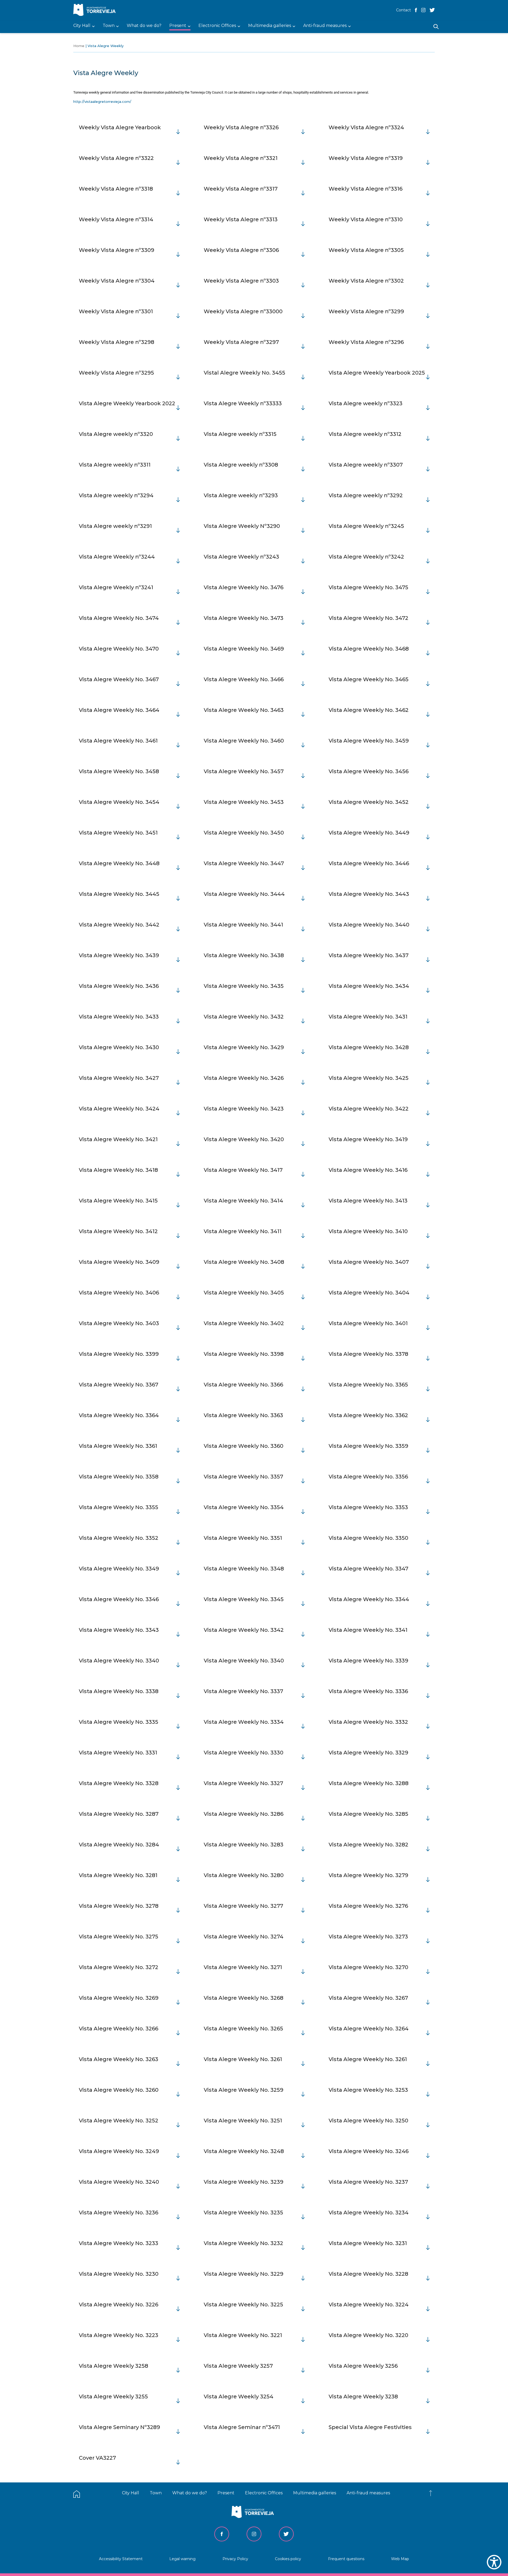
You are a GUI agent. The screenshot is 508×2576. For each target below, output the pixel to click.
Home (79, 46)
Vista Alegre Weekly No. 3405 (244, 1293)
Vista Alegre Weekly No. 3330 (244, 1753)
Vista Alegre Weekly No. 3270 (368, 1967)
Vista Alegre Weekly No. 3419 (368, 1139)
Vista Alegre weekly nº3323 (366, 403)
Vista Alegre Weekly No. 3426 (244, 1078)
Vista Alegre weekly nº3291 (115, 526)
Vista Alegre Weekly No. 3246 (369, 2151)
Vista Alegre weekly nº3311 (115, 465)
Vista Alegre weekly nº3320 (116, 434)
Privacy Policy (235, 2559)
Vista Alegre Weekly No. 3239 (244, 2182)
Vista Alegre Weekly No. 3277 (243, 1906)
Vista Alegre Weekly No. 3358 (119, 1477)
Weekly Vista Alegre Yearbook (120, 127)
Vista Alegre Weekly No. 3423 (244, 1109)
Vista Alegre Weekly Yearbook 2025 (377, 373)
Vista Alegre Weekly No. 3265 (243, 2029)
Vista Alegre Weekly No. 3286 (244, 1814)
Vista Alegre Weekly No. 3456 (369, 771)
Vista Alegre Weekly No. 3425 (369, 1078)
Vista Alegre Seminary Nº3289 (119, 2427)
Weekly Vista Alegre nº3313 (241, 219)
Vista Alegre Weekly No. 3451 (118, 833)
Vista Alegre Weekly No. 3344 (369, 1599)
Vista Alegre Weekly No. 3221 (243, 2335)
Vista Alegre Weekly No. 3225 (243, 2305)
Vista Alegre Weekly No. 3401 (368, 1323)
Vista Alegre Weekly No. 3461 (118, 741)
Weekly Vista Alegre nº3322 (116, 158)
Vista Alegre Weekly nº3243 (241, 557)
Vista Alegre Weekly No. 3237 (368, 2182)
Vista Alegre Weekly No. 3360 (244, 1446)
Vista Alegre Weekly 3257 (238, 2366)
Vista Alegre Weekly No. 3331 (118, 1753)
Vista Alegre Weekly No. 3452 (369, 802)
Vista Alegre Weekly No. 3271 (243, 1967)
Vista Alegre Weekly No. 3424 (119, 1109)
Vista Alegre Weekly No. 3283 (244, 1845)
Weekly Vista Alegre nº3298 (117, 342)
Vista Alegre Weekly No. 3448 (119, 863)
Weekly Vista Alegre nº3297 (241, 342)
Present (226, 2493)
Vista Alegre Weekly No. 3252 (119, 2121)
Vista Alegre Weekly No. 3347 (368, 1569)
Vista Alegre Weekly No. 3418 (118, 1170)
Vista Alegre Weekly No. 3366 (243, 1385)
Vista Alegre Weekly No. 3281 (118, 1875)
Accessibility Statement (121, 2559)
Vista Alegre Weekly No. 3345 (244, 1599)
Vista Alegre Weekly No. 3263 (119, 2059)
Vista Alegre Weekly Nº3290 (242, 526)
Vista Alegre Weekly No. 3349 (119, 1569)
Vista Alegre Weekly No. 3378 (368, 1354)
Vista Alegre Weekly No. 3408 (244, 1262)
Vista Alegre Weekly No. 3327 (243, 1783)
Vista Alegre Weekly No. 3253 (368, 2090)
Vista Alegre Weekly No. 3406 (119, 1293)
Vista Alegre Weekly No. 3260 (119, 2090)
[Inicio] (96, 10)
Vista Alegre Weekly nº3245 (366, 526)
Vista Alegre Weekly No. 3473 (244, 618)
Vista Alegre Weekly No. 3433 (119, 1017)
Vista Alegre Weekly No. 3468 (369, 649)
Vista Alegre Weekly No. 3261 (243, 2059)
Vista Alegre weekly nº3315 (240, 434)
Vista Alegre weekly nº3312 (365, 434)
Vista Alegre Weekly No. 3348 (244, 1569)
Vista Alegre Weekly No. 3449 (369, 833)
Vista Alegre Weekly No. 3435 (244, 986)
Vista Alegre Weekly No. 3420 (244, 1139)
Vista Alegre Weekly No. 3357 (243, 1477)
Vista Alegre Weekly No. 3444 (244, 894)
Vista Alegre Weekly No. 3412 (118, 1231)
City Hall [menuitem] (82, 26)
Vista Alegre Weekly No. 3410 (368, 1231)
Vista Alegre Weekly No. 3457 (244, 771)
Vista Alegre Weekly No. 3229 (244, 2274)
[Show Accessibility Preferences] (494, 2562)
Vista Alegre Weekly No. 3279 (368, 1875)
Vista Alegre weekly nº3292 (366, 495)
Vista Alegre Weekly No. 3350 (368, 1538)
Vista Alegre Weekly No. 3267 (368, 1998)
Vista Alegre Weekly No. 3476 (244, 587)
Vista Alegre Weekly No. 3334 (244, 1722)
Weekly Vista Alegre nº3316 (366, 189)
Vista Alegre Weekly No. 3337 (243, 1691)
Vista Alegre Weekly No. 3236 (119, 2213)
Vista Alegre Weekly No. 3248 (244, 2151)
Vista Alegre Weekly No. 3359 (368, 1446)
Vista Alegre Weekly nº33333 (243, 403)
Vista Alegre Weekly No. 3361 (118, 1446)
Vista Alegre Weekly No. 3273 (368, 1937)
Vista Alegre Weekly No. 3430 (119, 1047)
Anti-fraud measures (368, 2493)
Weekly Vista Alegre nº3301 (116, 311)
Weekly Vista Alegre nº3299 (366, 311)
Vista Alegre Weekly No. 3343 (119, 1630)
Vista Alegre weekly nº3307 (366, 465)
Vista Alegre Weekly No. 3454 (119, 802)
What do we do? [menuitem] (144, 26)
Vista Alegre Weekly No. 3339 (368, 1661)
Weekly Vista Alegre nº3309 (117, 250)
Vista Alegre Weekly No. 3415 (118, 1201)
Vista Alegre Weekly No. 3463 (244, 710)
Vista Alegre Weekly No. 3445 (119, 894)
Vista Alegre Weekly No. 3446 (369, 863)
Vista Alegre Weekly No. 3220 (368, 2335)
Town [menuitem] (109, 26)
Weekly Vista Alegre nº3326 (241, 127)
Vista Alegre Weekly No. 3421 (118, 1139)
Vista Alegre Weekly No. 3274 (244, 1937)
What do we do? (190, 2493)
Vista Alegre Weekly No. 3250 (368, 2121)
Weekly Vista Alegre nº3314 (116, 219)
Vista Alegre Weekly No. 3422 (369, 1109)
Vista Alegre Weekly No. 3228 (368, 2274)
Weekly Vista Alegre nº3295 (116, 373)
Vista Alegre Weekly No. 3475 (368, 587)
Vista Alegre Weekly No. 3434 (369, 986)
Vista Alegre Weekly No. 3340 (119, 1661)
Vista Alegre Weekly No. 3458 (119, 771)
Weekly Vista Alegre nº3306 (241, 250)
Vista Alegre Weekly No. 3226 (119, 2305)
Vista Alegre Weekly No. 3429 (244, 1047)
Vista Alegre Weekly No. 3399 (119, 1354)
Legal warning (182, 2559)
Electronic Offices (264, 2493)
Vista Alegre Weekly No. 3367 (119, 1385)
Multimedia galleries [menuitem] (270, 26)
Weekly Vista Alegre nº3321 (241, 158)
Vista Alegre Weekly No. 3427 (119, 1078)
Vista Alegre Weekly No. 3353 (368, 1507)
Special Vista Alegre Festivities (370, 2427)
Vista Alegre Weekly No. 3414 (243, 1201)
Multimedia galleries (315, 2493)
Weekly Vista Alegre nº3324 (366, 127)
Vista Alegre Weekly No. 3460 (244, 741)
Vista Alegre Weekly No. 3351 (243, 1538)
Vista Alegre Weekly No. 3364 (119, 1415)
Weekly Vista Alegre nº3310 (366, 219)
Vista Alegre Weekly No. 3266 (119, 2029)
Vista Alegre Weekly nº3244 (117, 557)
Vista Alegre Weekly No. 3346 (119, 1599)
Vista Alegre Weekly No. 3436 (119, 986)
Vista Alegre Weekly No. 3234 (369, 2213)
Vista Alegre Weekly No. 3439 (119, 955)
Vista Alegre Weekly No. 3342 (244, 1630)
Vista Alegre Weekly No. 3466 (244, 679)
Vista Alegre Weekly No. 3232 (243, 2243)
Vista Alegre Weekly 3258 (114, 2366)
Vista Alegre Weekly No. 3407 (369, 1262)
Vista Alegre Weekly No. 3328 (119, 1783)
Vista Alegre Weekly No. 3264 (369, 2029)
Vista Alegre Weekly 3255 (113, 2397)
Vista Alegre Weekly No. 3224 (369, 2305)
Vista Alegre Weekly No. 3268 (244, 1998)
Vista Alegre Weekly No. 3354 (244, 1507)
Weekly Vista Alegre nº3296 (366, 342)
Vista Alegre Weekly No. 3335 (119, 1722)
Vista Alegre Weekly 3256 (363, 2366)
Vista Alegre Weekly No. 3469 (244, 649)
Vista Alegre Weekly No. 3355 (119, 1507)
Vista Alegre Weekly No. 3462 (369, 710)
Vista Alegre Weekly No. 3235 (243, 2213)
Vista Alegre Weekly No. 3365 (368, 1385)
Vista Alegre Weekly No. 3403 (119, 1323)
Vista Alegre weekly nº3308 (241, 465)
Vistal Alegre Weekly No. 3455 (244, 373)
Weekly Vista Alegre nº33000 (243, 311)
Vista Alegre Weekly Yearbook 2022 (127, 403)
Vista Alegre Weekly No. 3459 (369, 741)
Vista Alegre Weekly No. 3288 (369, 1783)
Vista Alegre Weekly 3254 (239, 2397)
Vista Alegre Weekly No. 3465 (369, 679)
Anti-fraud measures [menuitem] (325, 26)
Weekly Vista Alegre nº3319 (366, 158)
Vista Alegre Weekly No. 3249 (119, 2151)
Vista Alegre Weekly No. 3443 (369, 894)
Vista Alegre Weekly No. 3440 (369, 925)
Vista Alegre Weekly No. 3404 (369, 1293)
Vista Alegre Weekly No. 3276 (368, 1906)
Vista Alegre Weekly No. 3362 (368, 1415)
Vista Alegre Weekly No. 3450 (244, 833)
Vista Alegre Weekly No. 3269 (119, 1998)
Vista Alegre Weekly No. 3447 (244, 863)
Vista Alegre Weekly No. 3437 (369, 955)
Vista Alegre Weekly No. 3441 (243, 925)
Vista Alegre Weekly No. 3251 (243, 2121)
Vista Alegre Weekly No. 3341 (368, 1630)
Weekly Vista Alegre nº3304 (117, 281)
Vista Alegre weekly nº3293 (241, 495)
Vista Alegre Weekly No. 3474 (119, 618)
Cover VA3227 (97, 2458)
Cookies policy (288, 2559)
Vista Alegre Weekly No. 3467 (119, 679)
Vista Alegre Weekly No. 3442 (119, 925)
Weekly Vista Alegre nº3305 (366, 250)
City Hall (131, 2493)
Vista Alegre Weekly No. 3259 (244, 2090)
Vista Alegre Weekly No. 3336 (368, 1691)
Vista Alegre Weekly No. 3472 (368, 618)
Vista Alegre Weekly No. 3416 (368, 1170)
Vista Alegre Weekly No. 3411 (243, 1231)
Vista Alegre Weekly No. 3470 (119, 649)
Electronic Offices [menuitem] (217, 26)
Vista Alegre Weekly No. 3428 (369, 1047)
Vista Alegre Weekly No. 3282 (368, 1845)
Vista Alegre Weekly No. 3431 (368, 1017)
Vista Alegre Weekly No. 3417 (243, 1170)
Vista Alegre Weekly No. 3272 (119, 1967)
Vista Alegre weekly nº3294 (116, 495)
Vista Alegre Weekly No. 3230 (119, 2274)
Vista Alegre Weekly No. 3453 (244, 802)
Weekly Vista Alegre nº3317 (241, 189)
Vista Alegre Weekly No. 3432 (244, 1017)
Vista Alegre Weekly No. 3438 (244, 955)
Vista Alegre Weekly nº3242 (366, 557)
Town (156, 2493)
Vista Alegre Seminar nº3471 (242, 2427)
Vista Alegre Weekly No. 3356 (368, 1477)
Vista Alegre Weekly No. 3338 (119, 1691)
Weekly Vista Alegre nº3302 (366, 281)
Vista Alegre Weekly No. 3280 (244, 1875)
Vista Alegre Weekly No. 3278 (119, 1906)
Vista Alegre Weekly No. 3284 (119, 1845)
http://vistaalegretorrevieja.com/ (102, 102)
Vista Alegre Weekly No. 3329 (368, 1753)
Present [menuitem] (178, 26)
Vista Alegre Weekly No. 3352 (119, 1538)
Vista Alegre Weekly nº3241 (116, 587)
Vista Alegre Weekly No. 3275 (119, 1937)
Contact (403, 10)
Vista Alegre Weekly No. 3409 (119, 1262)
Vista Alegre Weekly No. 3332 (368, 1722)
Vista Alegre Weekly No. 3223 (119, 2335)
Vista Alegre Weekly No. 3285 (368, 1814)
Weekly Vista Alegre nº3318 (116, 189)
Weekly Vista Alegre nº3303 (241, 281)
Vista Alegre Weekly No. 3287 (119, 1814)
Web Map (400, 2559)
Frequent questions (346, 2559)
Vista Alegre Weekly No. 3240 (119, 2182)
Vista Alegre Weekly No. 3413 (368, 1201)
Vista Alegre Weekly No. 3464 (119, 710)
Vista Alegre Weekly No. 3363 (243, 1415)
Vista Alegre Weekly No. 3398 (244, 1354)
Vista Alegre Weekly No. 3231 (368, 2243)
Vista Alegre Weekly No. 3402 (244, 1323)
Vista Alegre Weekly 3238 (363, 2397)
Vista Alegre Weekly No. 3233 (119, 2243)
